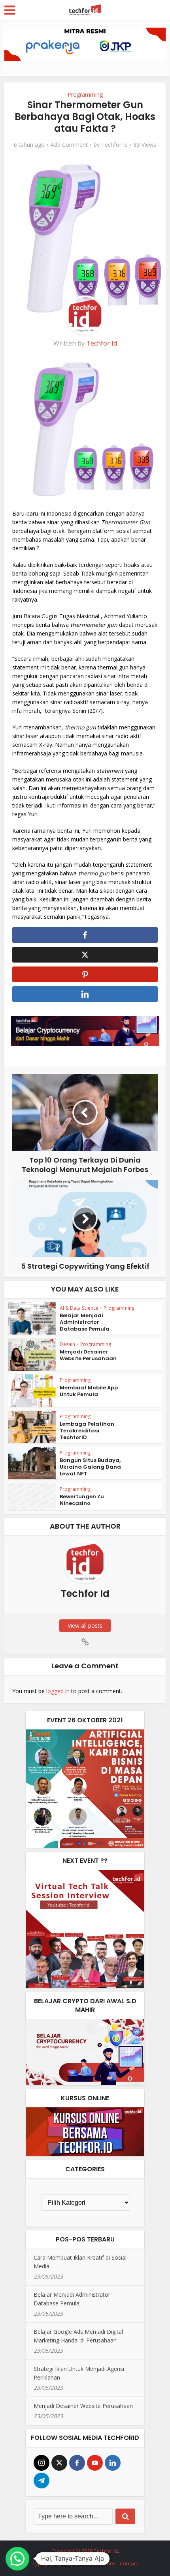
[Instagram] (42, 2463)
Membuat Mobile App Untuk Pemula (89, 1391)
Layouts (75, 2563)
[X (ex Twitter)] (59, 2463)
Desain (67, 1344)
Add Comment (69, 145)
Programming (85, 94)
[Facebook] (77, 2463)
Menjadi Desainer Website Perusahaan (88, 1355)
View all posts (85, 1625)
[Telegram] (42, 2481)
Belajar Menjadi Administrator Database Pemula (85, 1322)
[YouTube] (95, 2463)
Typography (47, 2563)
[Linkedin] (113, 2463)
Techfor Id (114, 145)
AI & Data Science (79, 1308)
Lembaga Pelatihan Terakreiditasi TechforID (87, 1431)
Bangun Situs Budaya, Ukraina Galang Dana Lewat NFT (90, 1467)
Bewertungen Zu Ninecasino (82, 1500)
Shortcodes (102, 2563)
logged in (58, 1691)
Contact (129, 2563)
